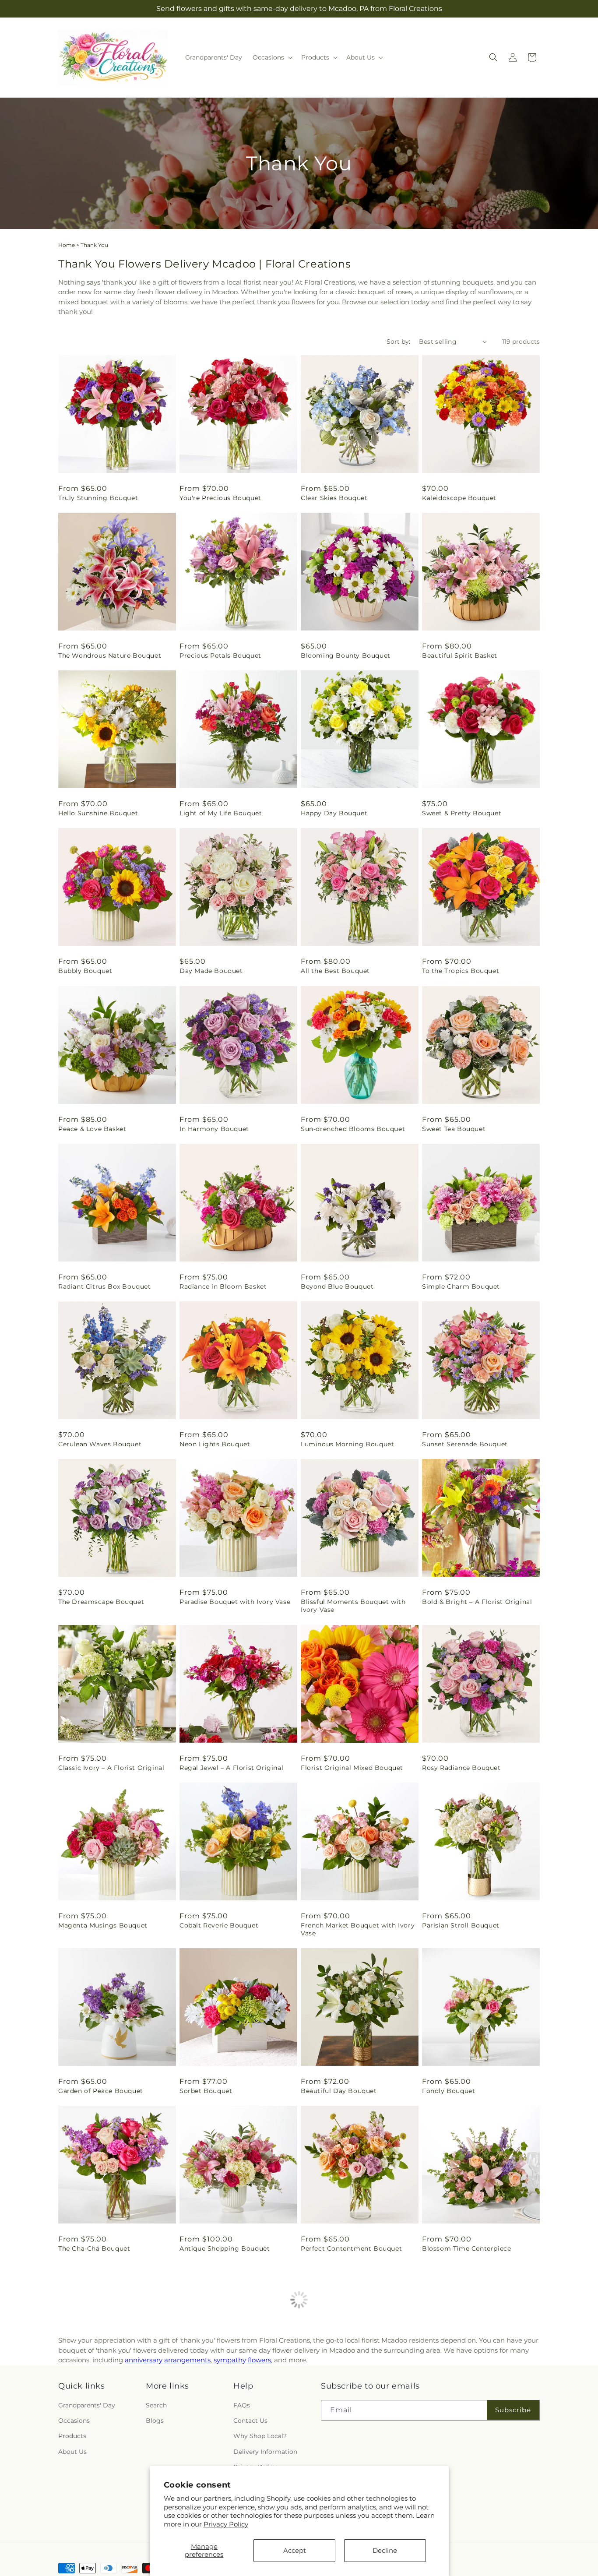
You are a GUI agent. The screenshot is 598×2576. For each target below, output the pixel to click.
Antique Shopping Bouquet (225, 2248)
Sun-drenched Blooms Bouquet (353, 1129)
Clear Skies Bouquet (334, 498)
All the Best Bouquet (335, 971)
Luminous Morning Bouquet (347, 1444)
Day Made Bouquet (211, 971)
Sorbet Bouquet (206, 2091)
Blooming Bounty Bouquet (346, 655)
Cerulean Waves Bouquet (100, 1444)
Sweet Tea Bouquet (454, 1129)
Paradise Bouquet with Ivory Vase (235, 1602)
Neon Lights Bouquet (215, 1444)
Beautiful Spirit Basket (460, 655)
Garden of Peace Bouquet (101, 2091)
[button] (272, 57)
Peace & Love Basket (92, 1129)
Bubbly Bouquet (85, 971)
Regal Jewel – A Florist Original (231, 1768)
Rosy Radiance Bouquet (461, 1768)
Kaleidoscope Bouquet (459, 498)
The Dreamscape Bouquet (101, 1602)
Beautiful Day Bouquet (339, 2091)
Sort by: (398, 342)
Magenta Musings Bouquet (103, 1925)
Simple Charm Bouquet (461, 1286)
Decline (385, 2550)
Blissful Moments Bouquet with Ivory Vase (353, 1606)
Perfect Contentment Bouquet (351, 2248)
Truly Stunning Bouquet (98, 498)
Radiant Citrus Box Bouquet (105, 1286)
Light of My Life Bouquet (221, 813)
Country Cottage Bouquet (344, 2407)
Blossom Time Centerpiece (466, 2248)
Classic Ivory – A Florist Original (111, 1768)
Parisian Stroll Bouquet (461, 1925)
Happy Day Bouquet (334, 813)
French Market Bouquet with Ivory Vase (358, 1929)
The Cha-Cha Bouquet (94, 2248)
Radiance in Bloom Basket (223, 1286)
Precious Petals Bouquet (220, 655)
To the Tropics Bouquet (461, 971)
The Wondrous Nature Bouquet (110, 655)
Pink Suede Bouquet (92, 2564)
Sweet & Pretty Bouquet (462, 813)
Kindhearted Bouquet (215, 2407)
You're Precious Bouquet (220, 498)
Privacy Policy (226, 2524)
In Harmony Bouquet (214, 1129)
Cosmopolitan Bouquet (461, 2564)
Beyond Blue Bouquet (337, 1286)
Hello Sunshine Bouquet (98, 813)
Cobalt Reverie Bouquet (219, 1925)
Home (67, 245)
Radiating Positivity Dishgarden (475, 2407)
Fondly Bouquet (448, 2091)
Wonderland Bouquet (94, 2407)
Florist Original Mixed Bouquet (352, 1768)
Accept (295, 2550)
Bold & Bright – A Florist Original (477, 1602)
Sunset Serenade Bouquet (465, 1444)
